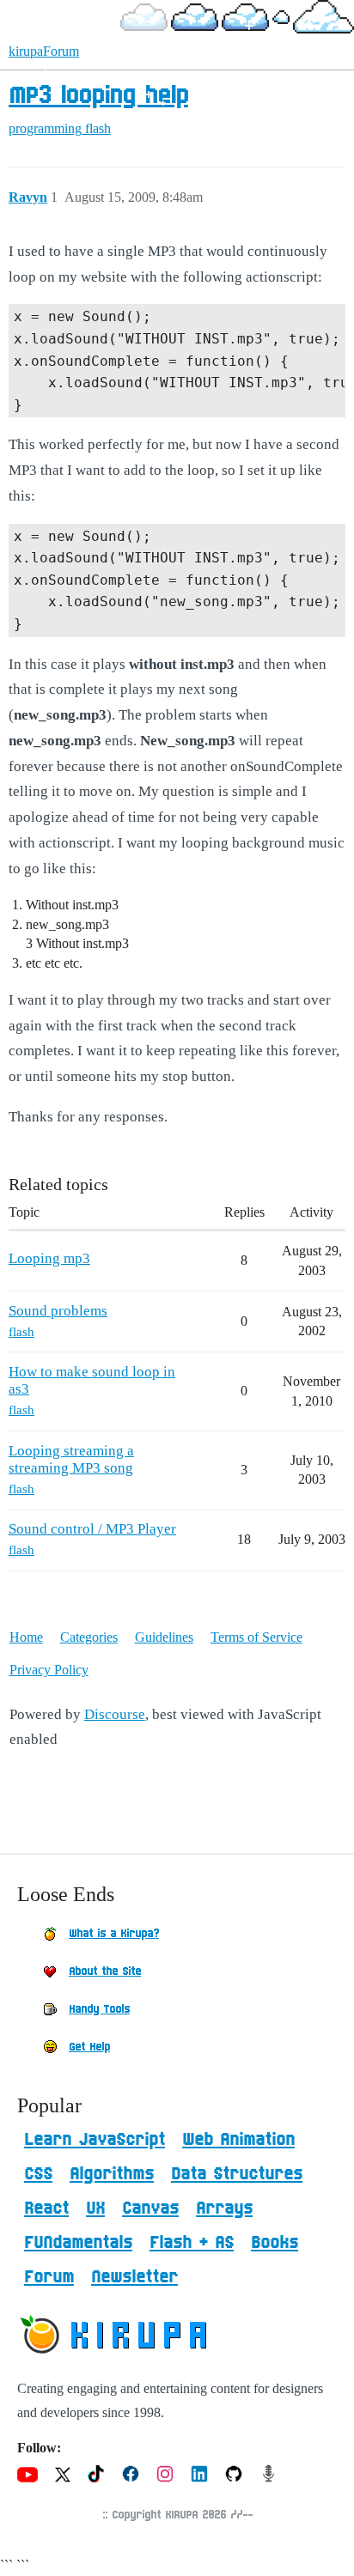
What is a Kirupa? (114, 1934)
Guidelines (164, 1637)
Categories (89, 1637)
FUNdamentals (78, 2243)
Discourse (115, 1714)
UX (95, 2208)
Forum (49, 2277)
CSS (38, 2174)
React (46, 2208)
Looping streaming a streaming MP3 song (71, 1459)
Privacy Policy (49, 1670)
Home (26, 1637)
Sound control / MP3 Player (92, 1529)
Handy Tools (99, 2009)
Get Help (89, 2047)
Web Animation (238, 2140)
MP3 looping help (98, 96)
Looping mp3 (49, 1258)
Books (275, 2243)
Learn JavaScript (95, 2140)
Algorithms (112, 2174)
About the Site (105, 1971)
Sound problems (58, 1311)
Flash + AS (192, 2243)
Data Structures (237, 2174)
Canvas (150, 2208)
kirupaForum (44, 51)
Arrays (224, 2208)
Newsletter (134, 2277)
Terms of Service (256, 1637)
